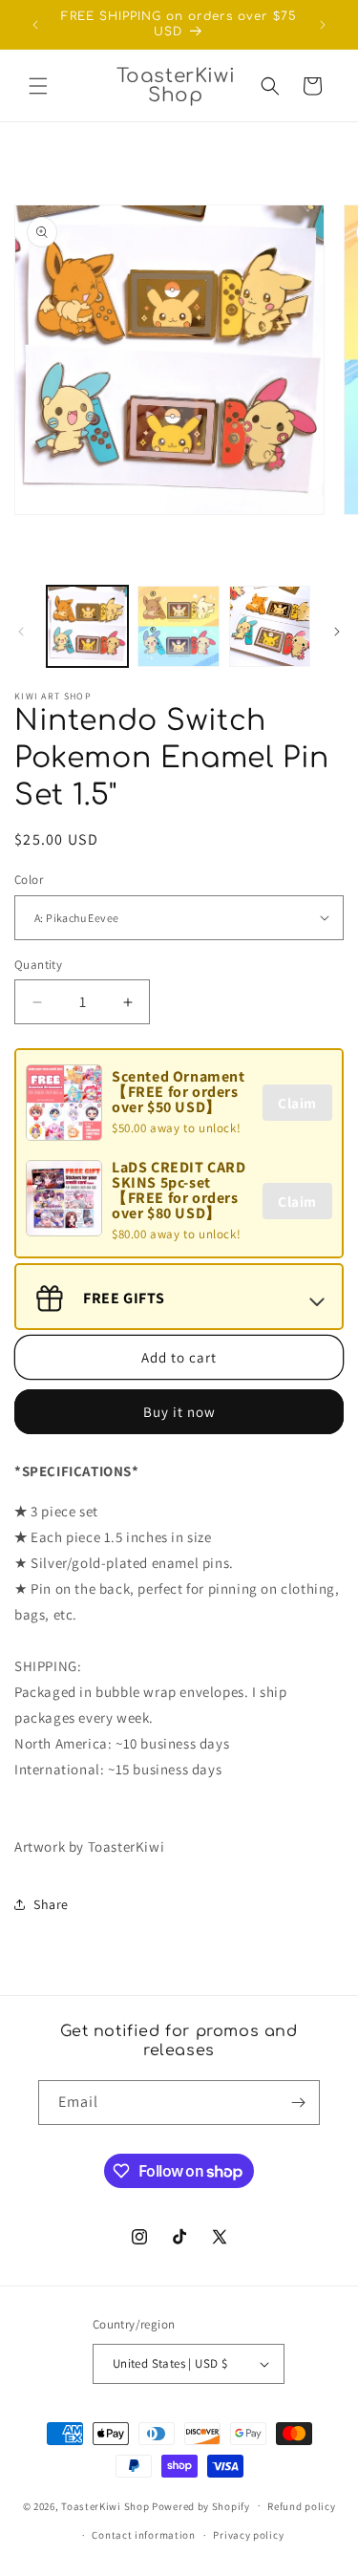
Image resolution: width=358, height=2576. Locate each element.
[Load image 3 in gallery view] (270, 626)
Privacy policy (248, 2535)
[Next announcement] (323, 25)
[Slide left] (21, 632)
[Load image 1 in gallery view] (87, 626)
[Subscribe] (298, 2103)
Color (29, 880)
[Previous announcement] (35, 25)
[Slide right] (337, 632)
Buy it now (179, 1412)
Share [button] (51, 1904)
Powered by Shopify (201, 2505)
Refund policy (301, 2506)
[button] (38, 86)
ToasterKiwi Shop (105, 2505)
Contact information (143, 2535)
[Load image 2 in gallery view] (178, 626)
